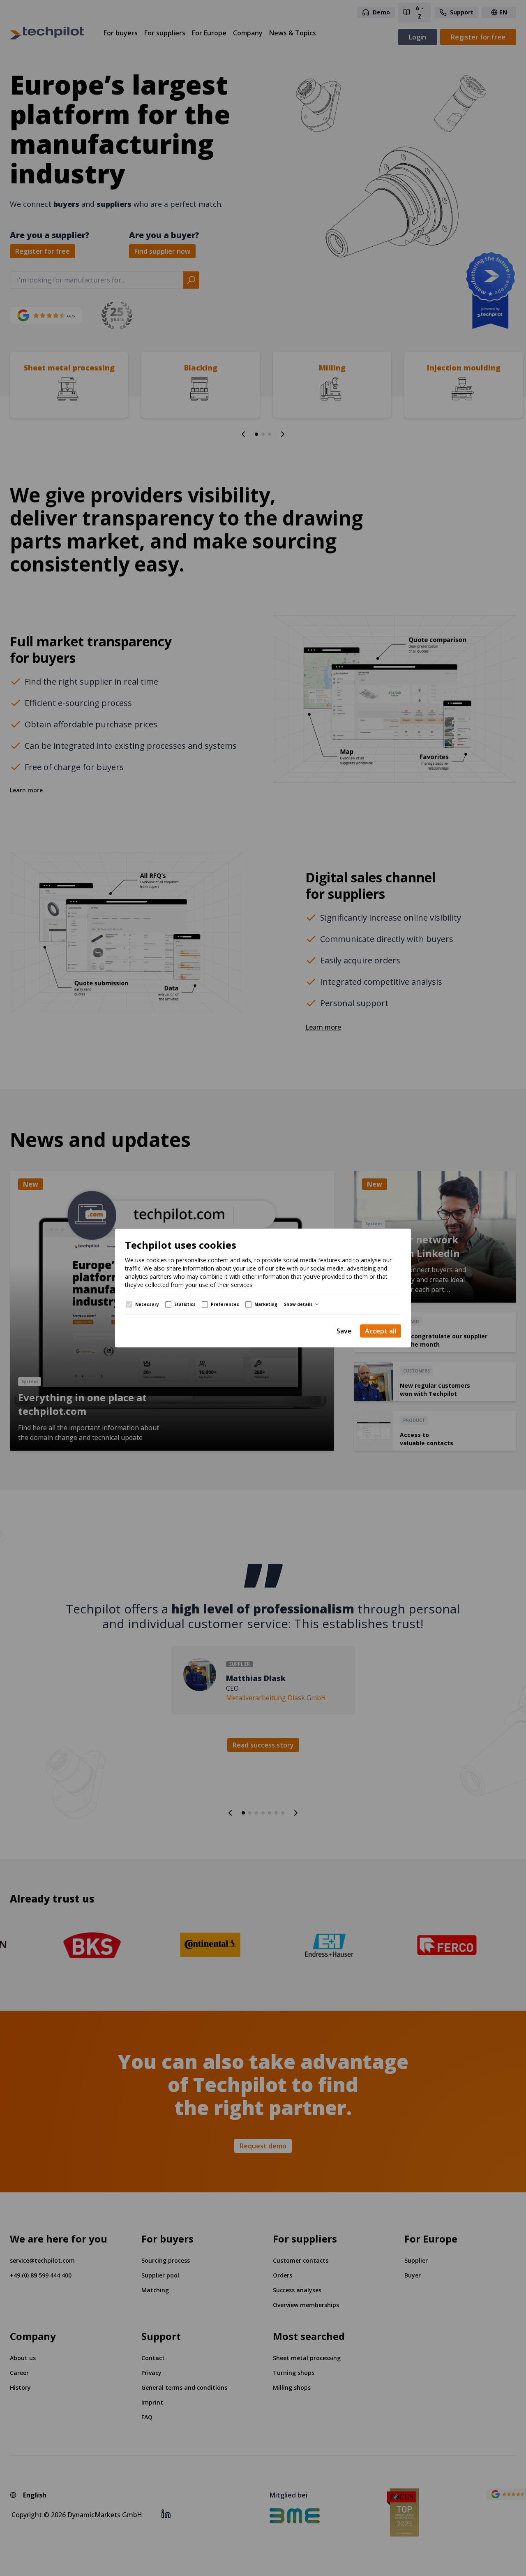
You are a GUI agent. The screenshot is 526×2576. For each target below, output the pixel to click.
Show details (298, 1304)
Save (344, 1331)
